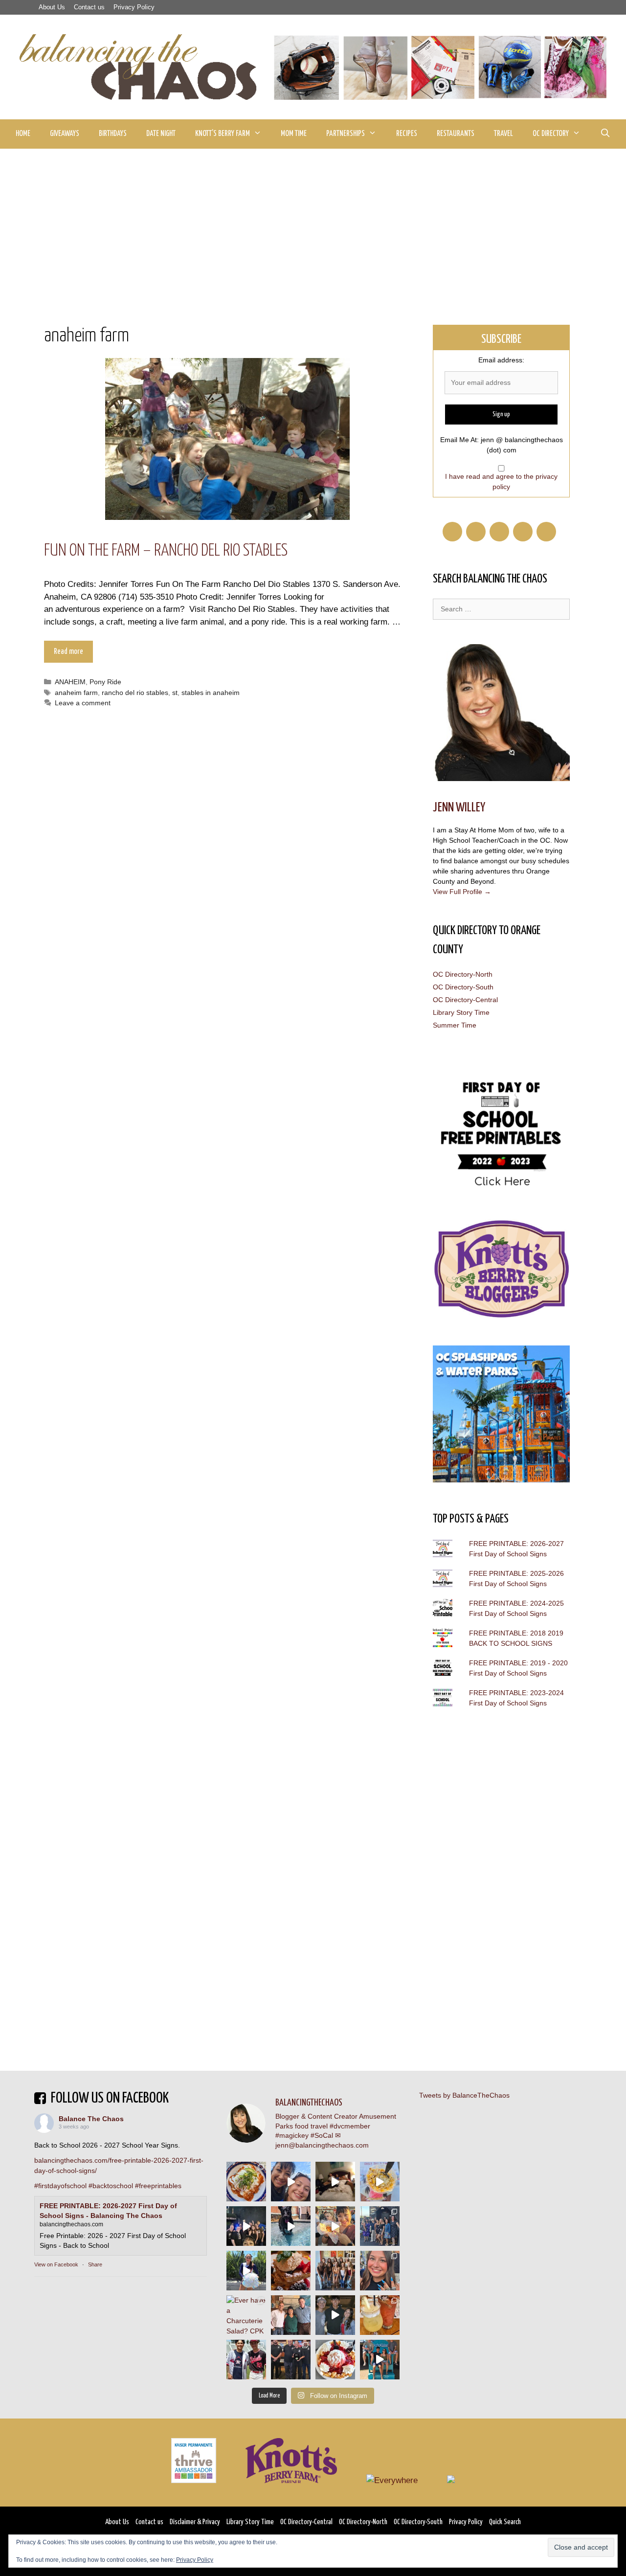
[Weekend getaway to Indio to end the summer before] (335, 2182)
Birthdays (113, 134)
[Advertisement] (313, 222)
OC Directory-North (463, 974)
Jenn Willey (459, 808)
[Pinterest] (499, 532)
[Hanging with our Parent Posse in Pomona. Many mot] (380, 2226)
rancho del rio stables (135, 693)
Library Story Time (461, 1012)
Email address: (501, 360)
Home (23, 134)
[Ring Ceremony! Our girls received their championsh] (380, 2271)
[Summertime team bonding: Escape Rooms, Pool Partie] (335, 2271)
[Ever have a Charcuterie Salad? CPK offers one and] (246, 2315)
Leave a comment (83, 703)
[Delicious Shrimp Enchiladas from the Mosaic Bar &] (246, 2182)
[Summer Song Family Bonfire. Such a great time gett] (291, 2182)
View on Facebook (56, 2264)
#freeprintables (158, 2186)
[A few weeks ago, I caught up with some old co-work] (291, 2315)
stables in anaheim (211, 693)
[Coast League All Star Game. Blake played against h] (246, 2360)
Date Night (161, 134)
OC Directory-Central (465, 1000)
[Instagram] (546, 532)
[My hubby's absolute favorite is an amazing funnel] (335, 2360)
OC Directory (551, 134)
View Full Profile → (462, 892)
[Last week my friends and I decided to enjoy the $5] (380, 2182)
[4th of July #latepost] (335, 2315)
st (175, 693)
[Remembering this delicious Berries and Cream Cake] (291, 2271)
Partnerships (346, 134)
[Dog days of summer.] (291, 2226)
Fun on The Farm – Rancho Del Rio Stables (166, 551)
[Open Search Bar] (605, 134)
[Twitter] (476, 532)
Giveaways (65, 134)
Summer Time (455, 1025)
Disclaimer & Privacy (195, 2522)
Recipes (407, 134)
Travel (503, 134)
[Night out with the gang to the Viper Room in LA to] (246, 2226)
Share (95, 2264)
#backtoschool (111, 2186)
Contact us (89, 7)
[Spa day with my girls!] (380, 2315)
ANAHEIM (70, 682)
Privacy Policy (134, 7)
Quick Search (505, 2522)
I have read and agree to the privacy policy (501, 482)
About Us (52, 7)
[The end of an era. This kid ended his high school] (291, 2360)
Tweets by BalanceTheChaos (464, 2095)
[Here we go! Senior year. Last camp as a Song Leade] (246, 2271)
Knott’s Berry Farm (223, 134)
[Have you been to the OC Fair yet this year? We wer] (335, 2226)
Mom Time (294, 134)
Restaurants (456, 134)
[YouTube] (523, 532)
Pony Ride (105, 682)
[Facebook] (452, 532)
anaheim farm (76, 693)
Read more (68, 652)
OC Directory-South (463, 987)
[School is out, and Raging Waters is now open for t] (380, 2360)
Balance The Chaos (91, 2119)
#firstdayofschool (60, 2186)
